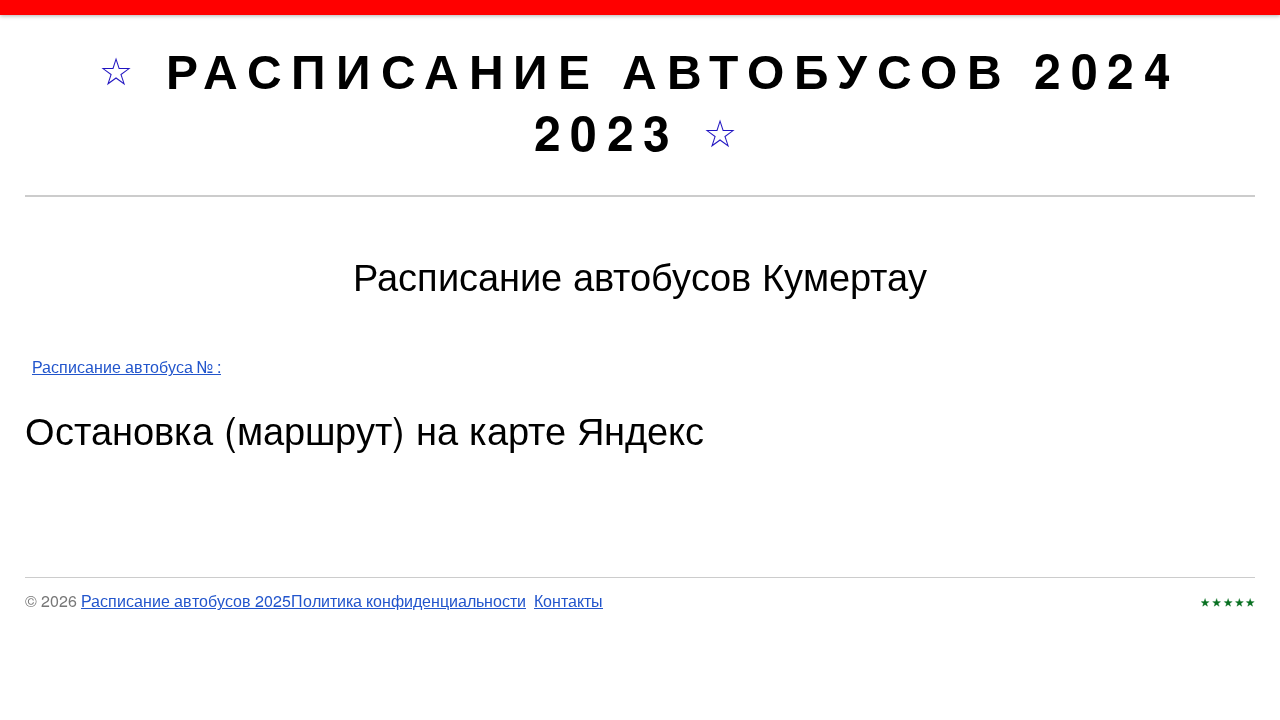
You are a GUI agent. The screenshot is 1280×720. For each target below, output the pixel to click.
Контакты (568, 600)
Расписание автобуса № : (126, 366)
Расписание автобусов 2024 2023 (673, 100)
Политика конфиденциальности (408, 600)
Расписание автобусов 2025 (186, 600)
